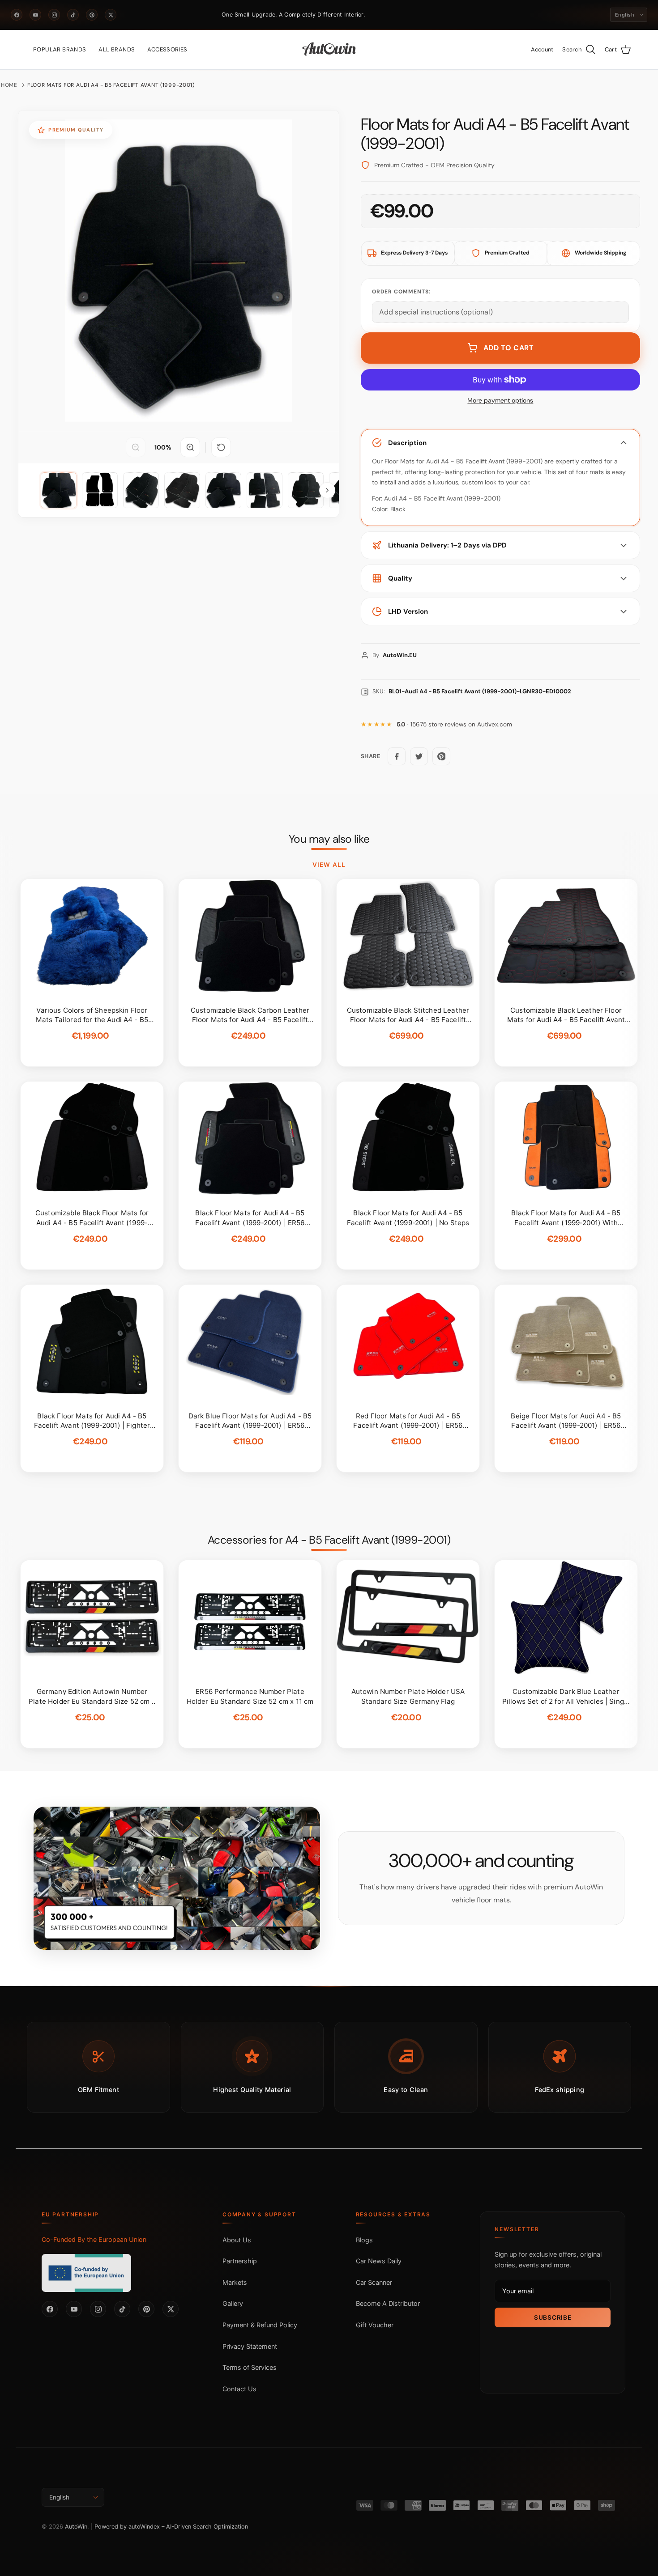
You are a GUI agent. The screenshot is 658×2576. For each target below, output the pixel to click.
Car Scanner (374, 2282)
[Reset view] (221, 447)
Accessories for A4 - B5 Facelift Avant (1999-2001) (329, 1540)
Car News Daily (379, 2261)
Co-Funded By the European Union (94, 2239)
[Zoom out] (136, 447)
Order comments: (401, 292)
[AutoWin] (329, 50)
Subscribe (553, 2317)
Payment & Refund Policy (260, 2325)
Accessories (167, 49)
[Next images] (327, 490)
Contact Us (239, 2389)
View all (329, 865)
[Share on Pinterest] (441, 756)
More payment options (500, 401)
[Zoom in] (190, 447)
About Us (237, 2240)
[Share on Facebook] (397, 756)
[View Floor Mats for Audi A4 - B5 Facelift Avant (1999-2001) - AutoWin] (59, 490)
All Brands (117, 49)
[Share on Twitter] (419, 756)
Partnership (240, 2261)
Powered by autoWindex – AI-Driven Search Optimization (171, 2527)
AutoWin (76, 2527)
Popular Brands (60, 49)
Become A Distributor (388, 2303)
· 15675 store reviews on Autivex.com (454, 724)
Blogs (364, 2240)
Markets (235, 2282)
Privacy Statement (250, 2346)
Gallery (233, 2303)
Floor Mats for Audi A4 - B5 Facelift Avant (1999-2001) (111, 85)
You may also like (329, 839)
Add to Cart (509, 348)
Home (9, 85)
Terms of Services (250, 2367)
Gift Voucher (375, 2325)
